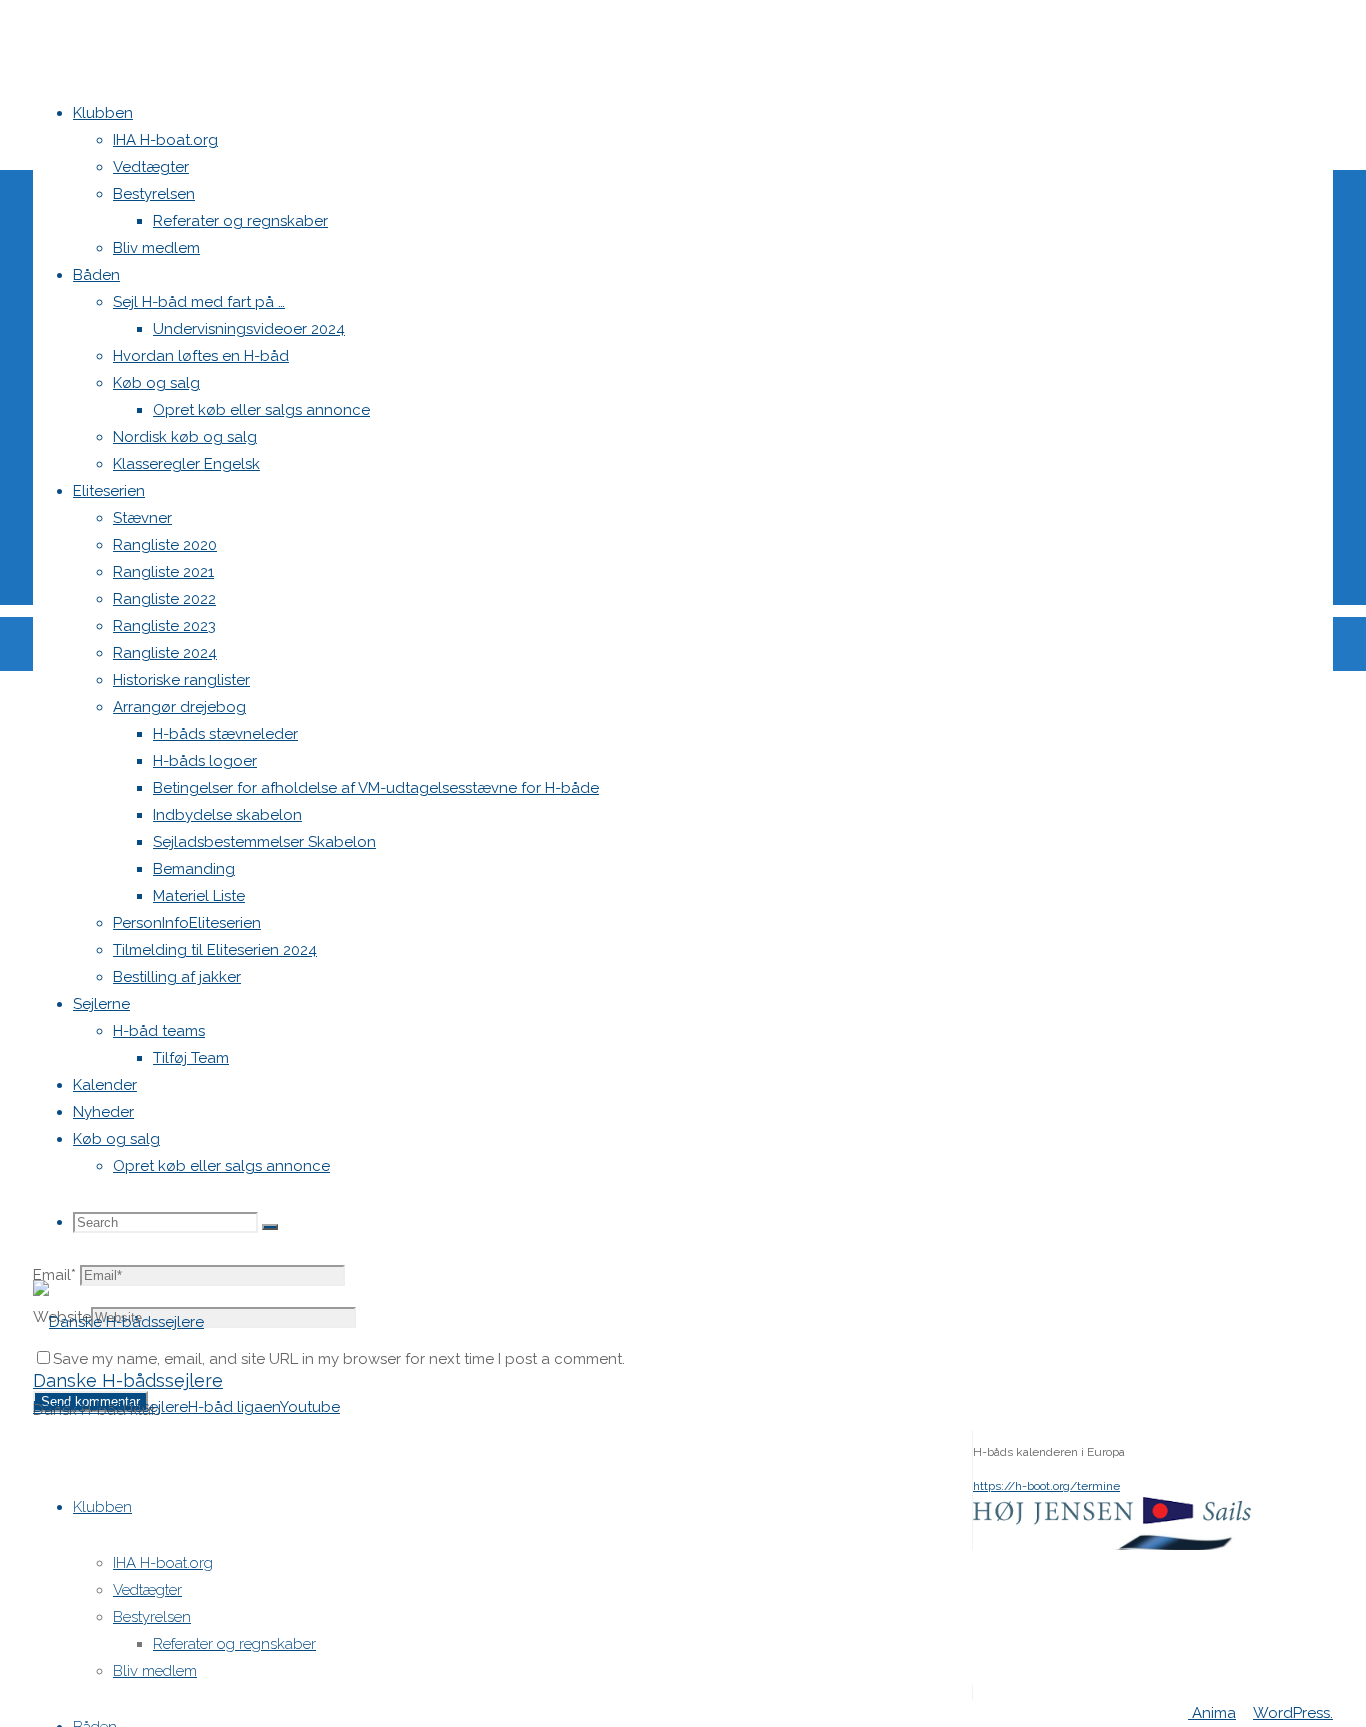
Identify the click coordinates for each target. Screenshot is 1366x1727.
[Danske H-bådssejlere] (118, 1322)
